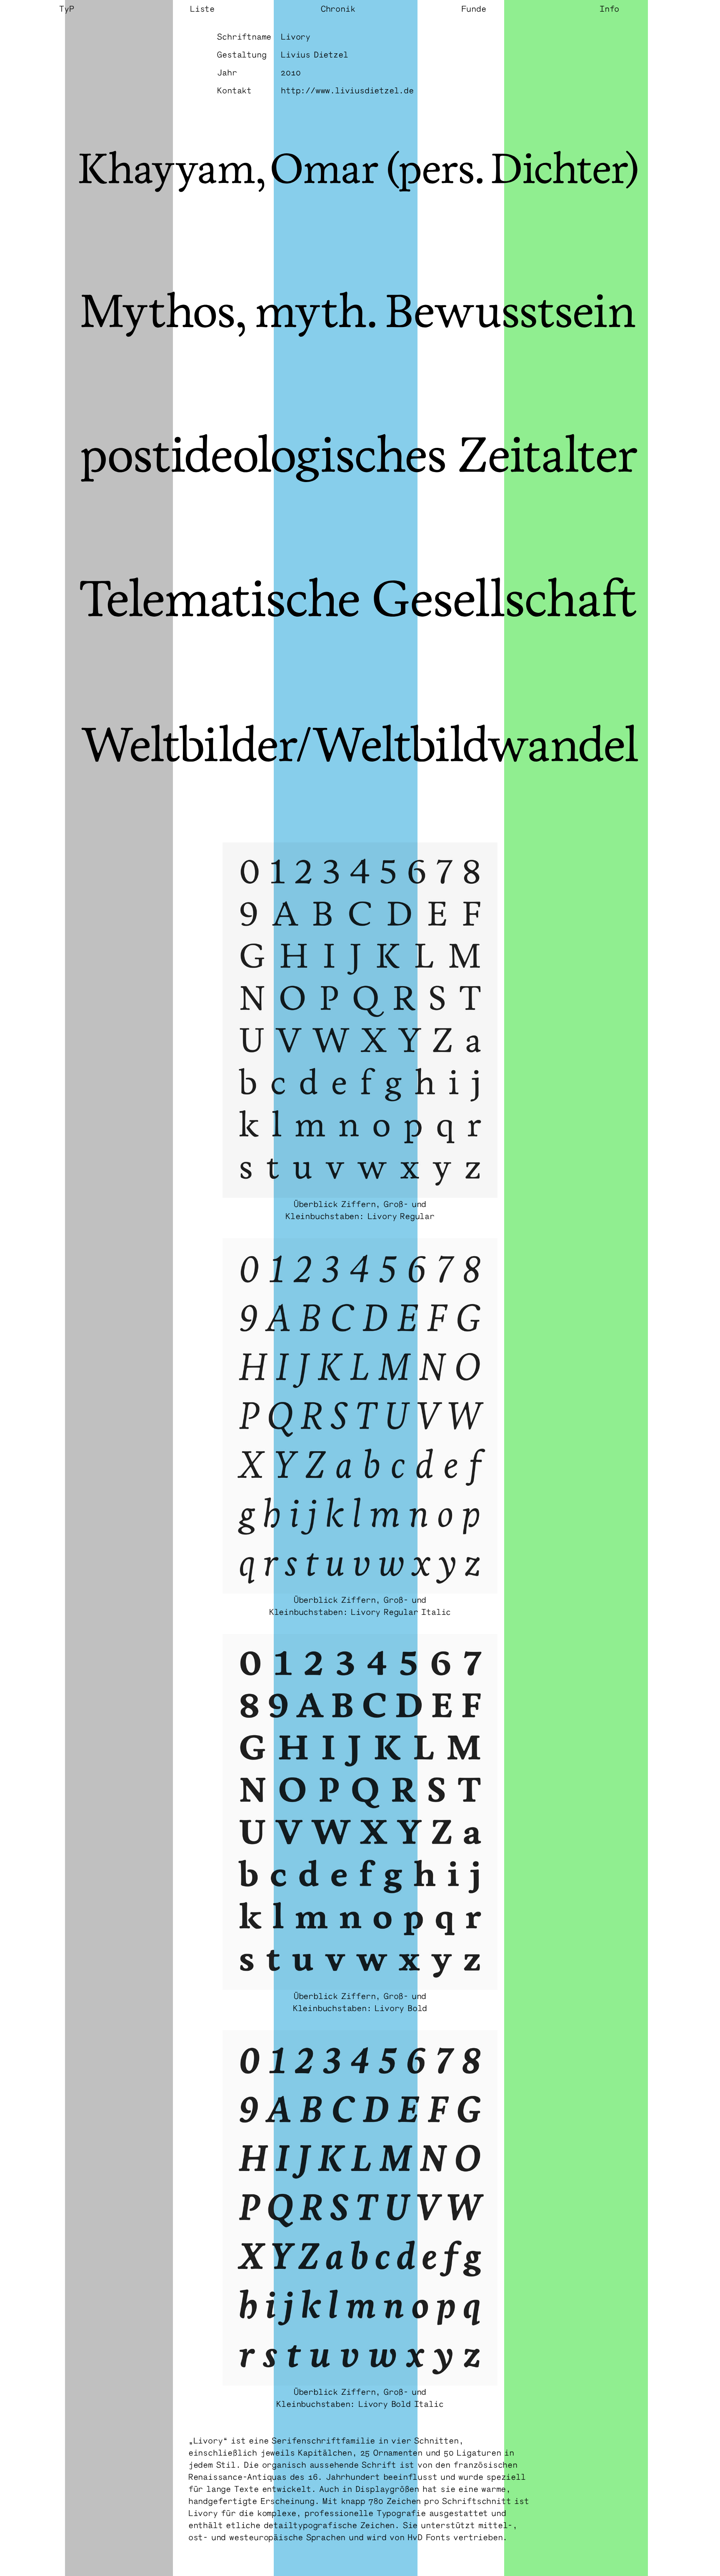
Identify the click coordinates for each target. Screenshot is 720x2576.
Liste (202, 8)
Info (609, 8)
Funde (474, 8)
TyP (66, 8)
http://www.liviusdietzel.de (347, 90)
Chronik (338, 8)
